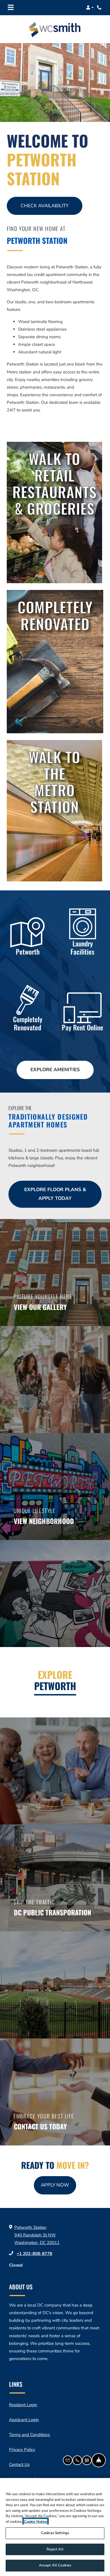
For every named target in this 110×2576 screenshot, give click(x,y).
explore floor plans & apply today (55, 1194)
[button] (90, 8)
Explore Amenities (55, 1070)
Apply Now (59, 2185)
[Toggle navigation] (11, 8)
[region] (55, 2527)
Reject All (55, 2549)
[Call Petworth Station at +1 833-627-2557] (100, 8)
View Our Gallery (40, 1307)
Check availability (45, 206)
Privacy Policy (22, 2449)
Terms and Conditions (29, 2435)
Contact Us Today (40, 2126)
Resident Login (23, 2405)
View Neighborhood (44, 1521)
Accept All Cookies (55, 2565)
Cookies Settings (55, 2533)
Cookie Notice (36, 2522)
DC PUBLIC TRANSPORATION (52, 1912)
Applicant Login (24, 2420)
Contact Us (19, 2464)
